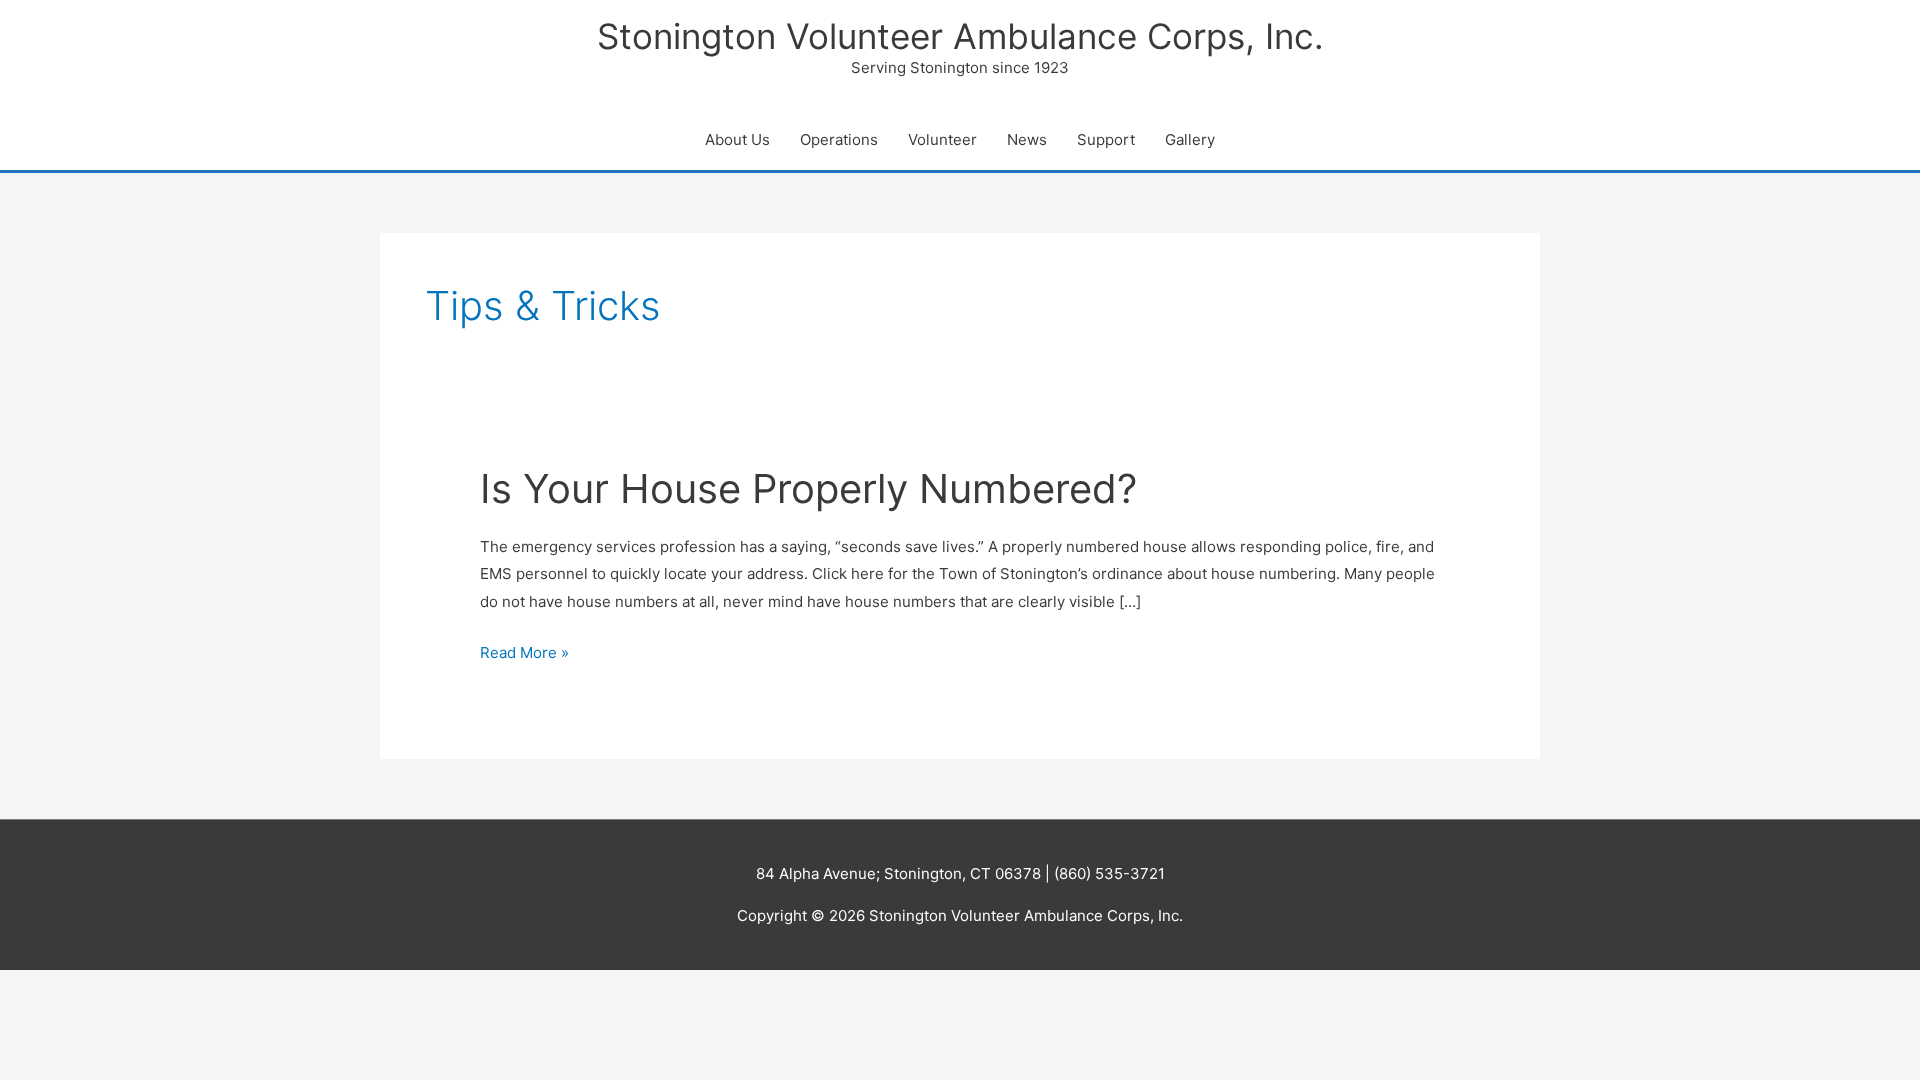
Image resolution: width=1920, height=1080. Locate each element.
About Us (737, 139)
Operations (839, 139)
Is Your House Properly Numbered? (808, 488)
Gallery (1190, 139)
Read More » (524, 654)
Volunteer (942, 139)
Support (1106, 139)
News (1027, 139)
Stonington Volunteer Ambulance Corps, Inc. (960, 36)
